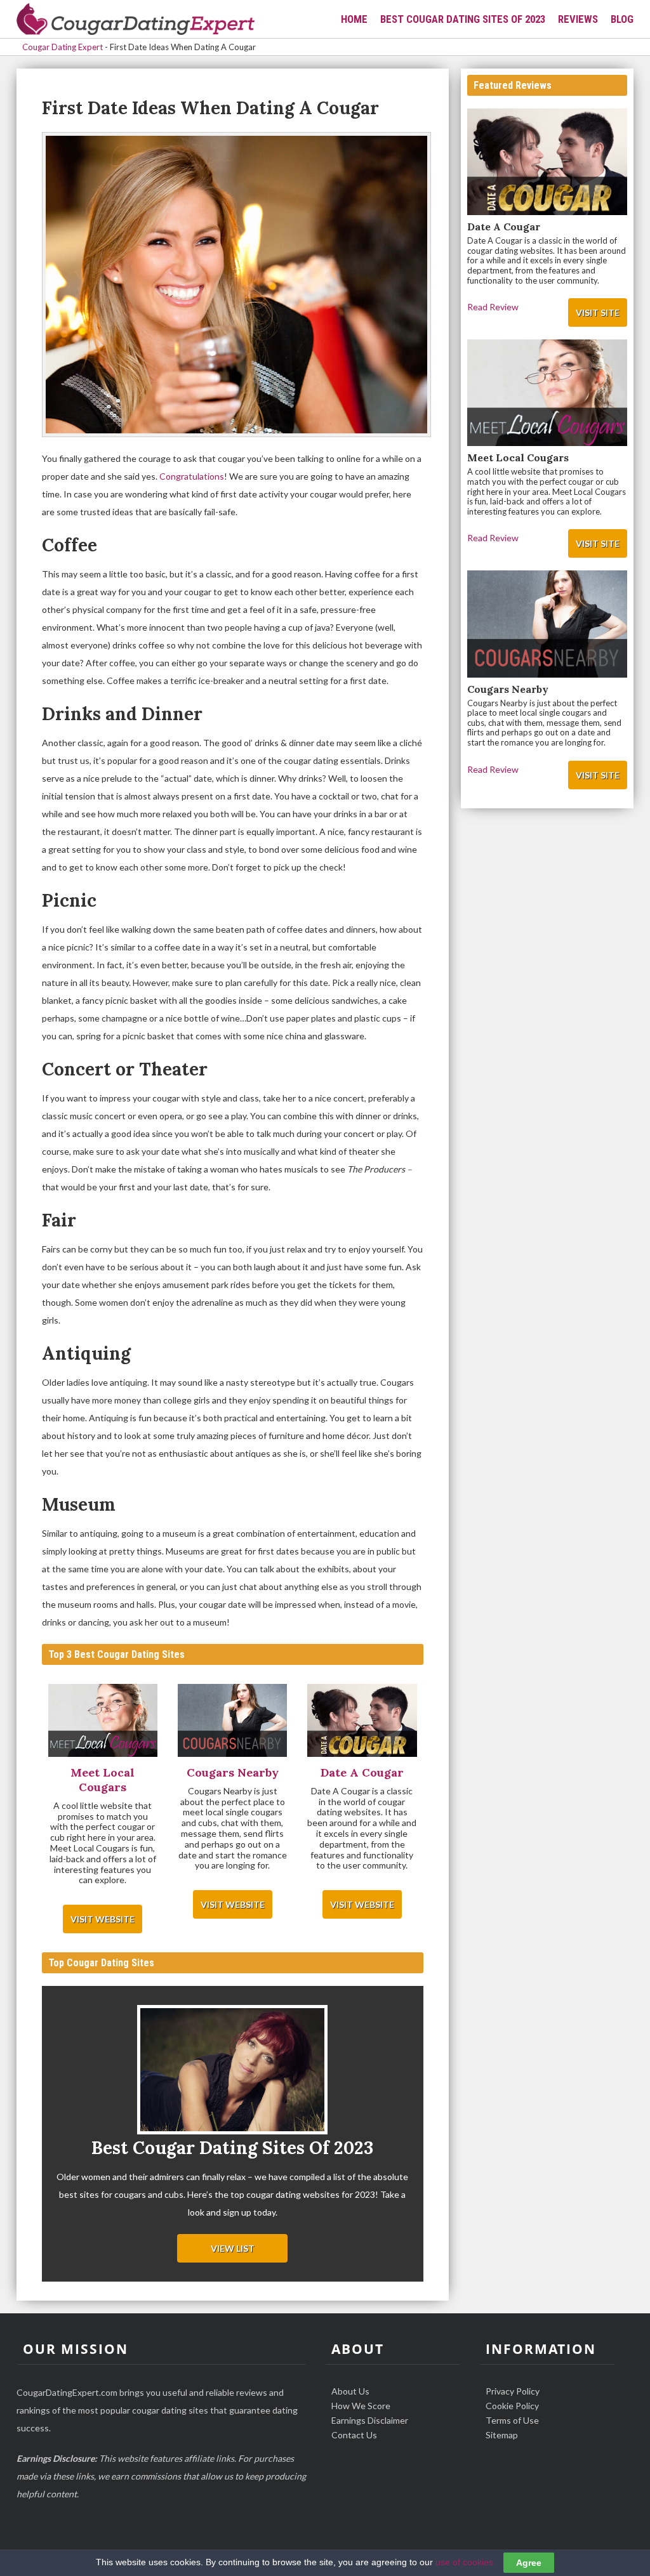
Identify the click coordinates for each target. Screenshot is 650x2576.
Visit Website (103, 1919)
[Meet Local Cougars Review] (103, 1721)
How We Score (361, 2406)
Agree (529, 2563)
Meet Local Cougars (518, 457)
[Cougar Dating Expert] (136, 20)
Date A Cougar (504, 227)
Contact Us (354, 2435)
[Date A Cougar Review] (362, 1721)
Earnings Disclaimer (370, 2420)
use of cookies (464, 2562)
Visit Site (598, 312)
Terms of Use (512, 2420)
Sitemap (502, 2435)
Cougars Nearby (508, 689)
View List (233, 2248)
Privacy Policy (513, 2391)
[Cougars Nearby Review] (232, 1721)
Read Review (493, 307)
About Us (350, 2391)
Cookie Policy (512, 2406)
